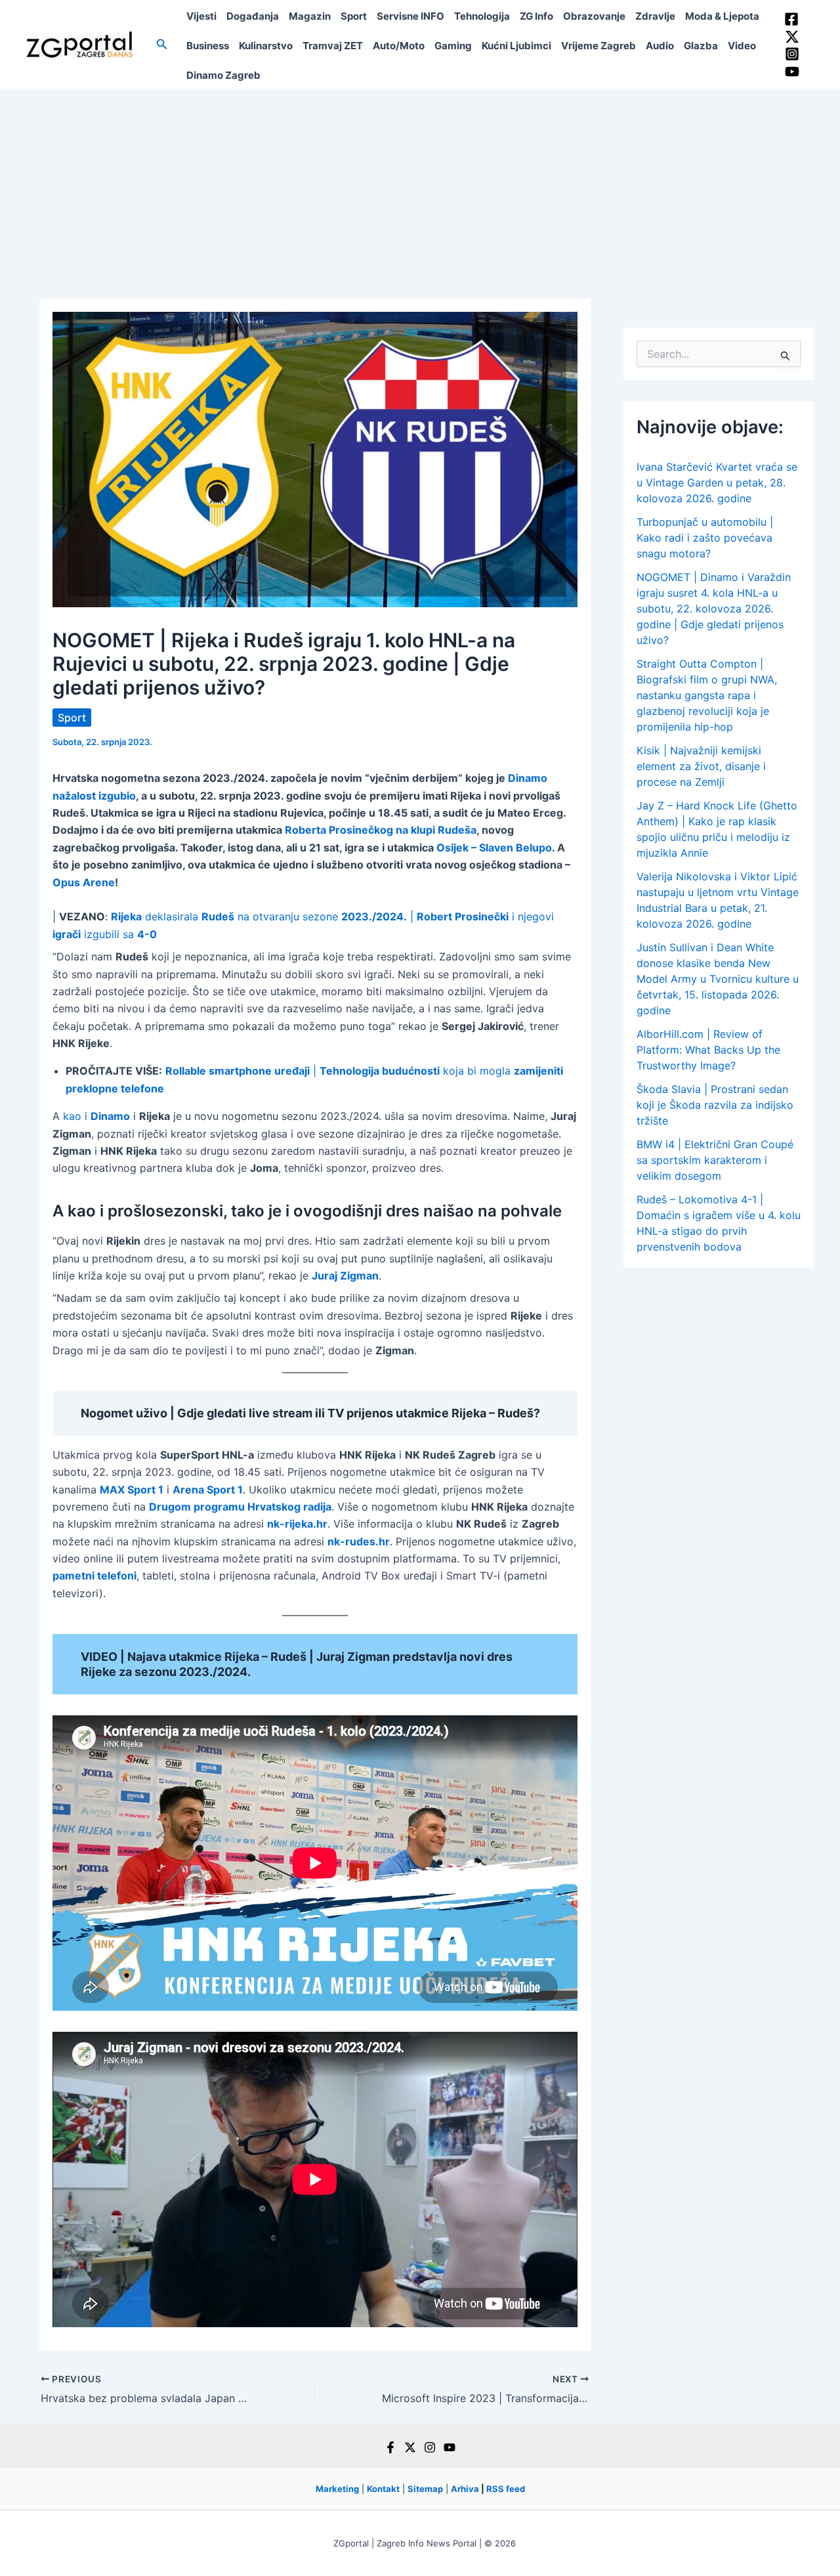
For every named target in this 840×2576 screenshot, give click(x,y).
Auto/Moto (399, 46)
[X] (410, 2447)
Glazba (701, 46)
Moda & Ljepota (722, 16)
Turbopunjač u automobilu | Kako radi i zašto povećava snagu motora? (705, 538)
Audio (660, 46)
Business (208, 46)
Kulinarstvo (266, 46)
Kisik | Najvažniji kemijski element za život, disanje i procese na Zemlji (701, 766)
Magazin (310, 16)
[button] (162, 44)
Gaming (453, 46)
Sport (354, 16)
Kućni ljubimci (516, 46)
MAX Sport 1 (132, 1490)
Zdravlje (655, 16)
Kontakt (383, 2489)
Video (742, 46)
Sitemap (425, 2489)
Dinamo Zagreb (223, 75)
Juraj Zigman (345, 1276)
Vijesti (201, 16)
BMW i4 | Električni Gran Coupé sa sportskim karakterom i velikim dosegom (715, 1160)
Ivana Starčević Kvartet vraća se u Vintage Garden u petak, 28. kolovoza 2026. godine (717, 483)
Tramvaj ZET (333, 46)
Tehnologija (482, 16)
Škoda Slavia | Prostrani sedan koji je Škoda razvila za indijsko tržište (715, 1105)
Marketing (337, 2489)
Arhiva (465, 2489)
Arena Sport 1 (208, 1490)
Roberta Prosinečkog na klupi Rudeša (381, 830)
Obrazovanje (594, 16)
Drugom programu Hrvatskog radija (240, 1507)
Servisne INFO (410, 16)
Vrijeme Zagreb (598, 46)
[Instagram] (792, 54)
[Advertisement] (420, 187)
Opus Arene (84, 882)
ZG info (536, 16)
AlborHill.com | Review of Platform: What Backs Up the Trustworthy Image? (708, 1050)
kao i (96, 1116)
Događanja (253, 16)
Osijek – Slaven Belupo (494, 848)
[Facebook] (791, 19)
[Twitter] (792, 37)
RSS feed (506, 2489)
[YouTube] (792, 72)
